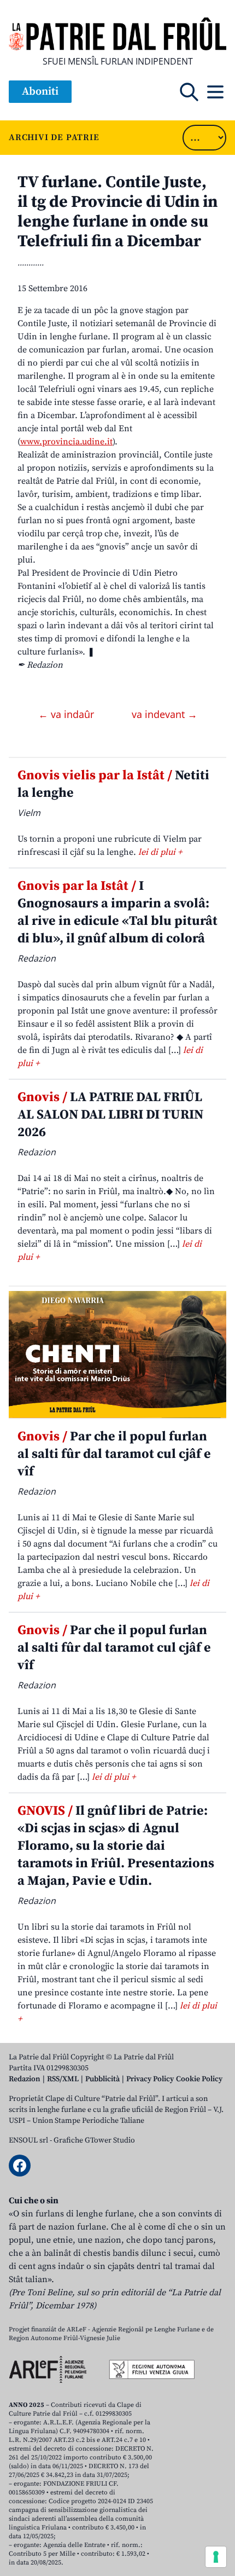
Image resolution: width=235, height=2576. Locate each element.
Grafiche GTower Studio (94, 2140)
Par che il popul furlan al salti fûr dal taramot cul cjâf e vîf (114, 1454)
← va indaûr (67, 714)
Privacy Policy (150, 2079)
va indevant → (164, 714)
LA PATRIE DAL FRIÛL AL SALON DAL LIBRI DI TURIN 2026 (110, 1115)
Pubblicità (102, 2079)
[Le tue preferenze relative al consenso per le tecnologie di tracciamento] (216, 2557)
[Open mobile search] (189, 92)
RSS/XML (63, 2079)
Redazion (25, 2079)
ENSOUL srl (28, 2140)
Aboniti (40, 92)
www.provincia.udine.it (66, 442)
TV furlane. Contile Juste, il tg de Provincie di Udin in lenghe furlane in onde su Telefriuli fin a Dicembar (117, 212)
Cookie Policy (199, 2079)
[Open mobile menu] (215, 92)
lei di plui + (160, 852)
